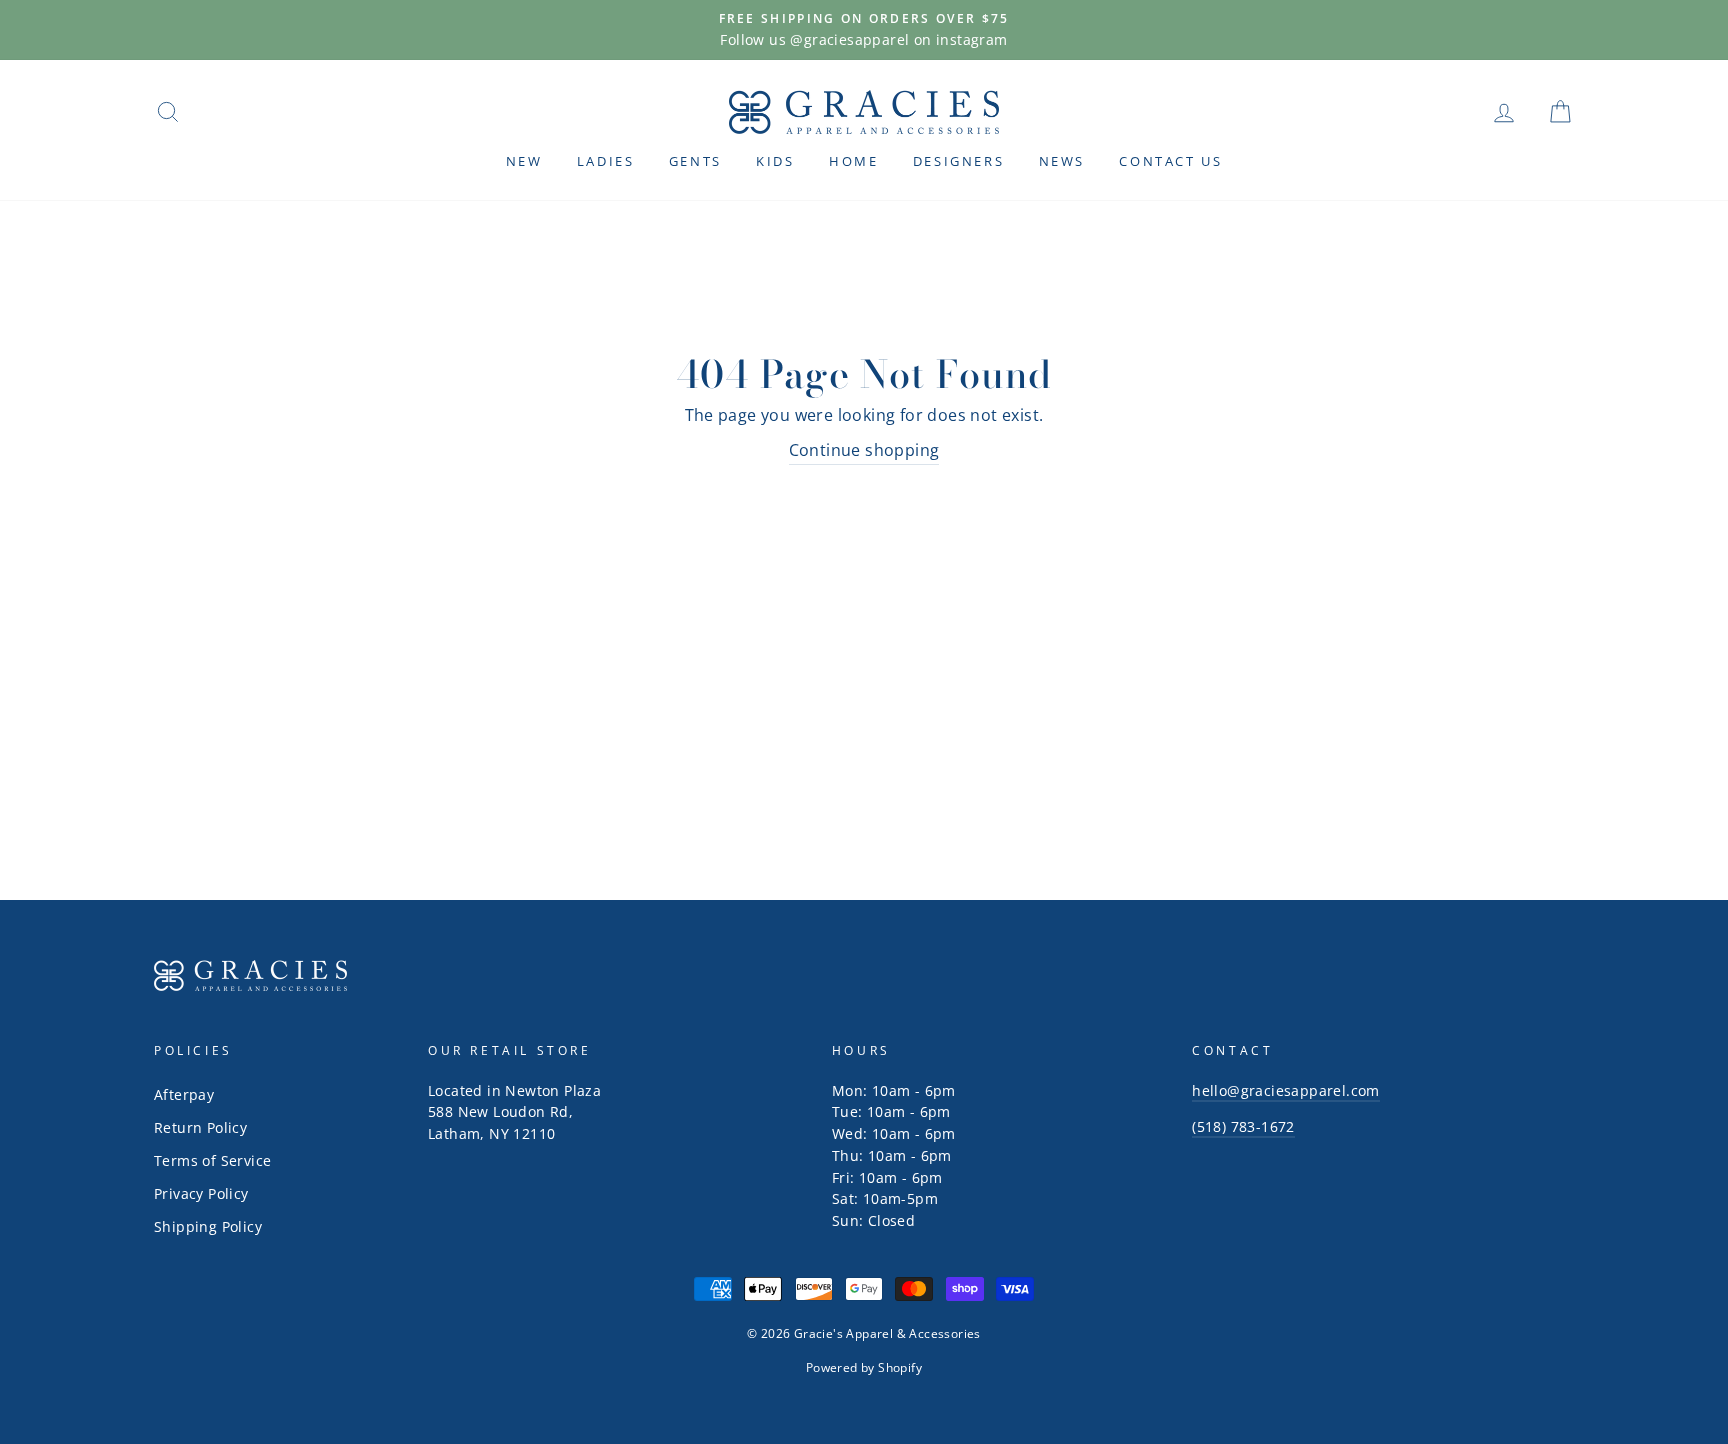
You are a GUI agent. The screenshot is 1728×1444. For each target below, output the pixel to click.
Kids (775, 161)
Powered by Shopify (864, 1367)
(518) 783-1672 (1243, 1126)
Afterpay (184, 1094)
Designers (958, 161)
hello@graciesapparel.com (1286, 1090)
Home (853, 161)
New (524, 161)
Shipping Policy (208, 1226)
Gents (695, 161)
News (1062, 161)
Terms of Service (212, 1160)
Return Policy (200, 1127)
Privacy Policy (201, 1193)
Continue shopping (864, 450)
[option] (864, 30)
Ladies (606, 161)
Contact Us (1170, 161)
